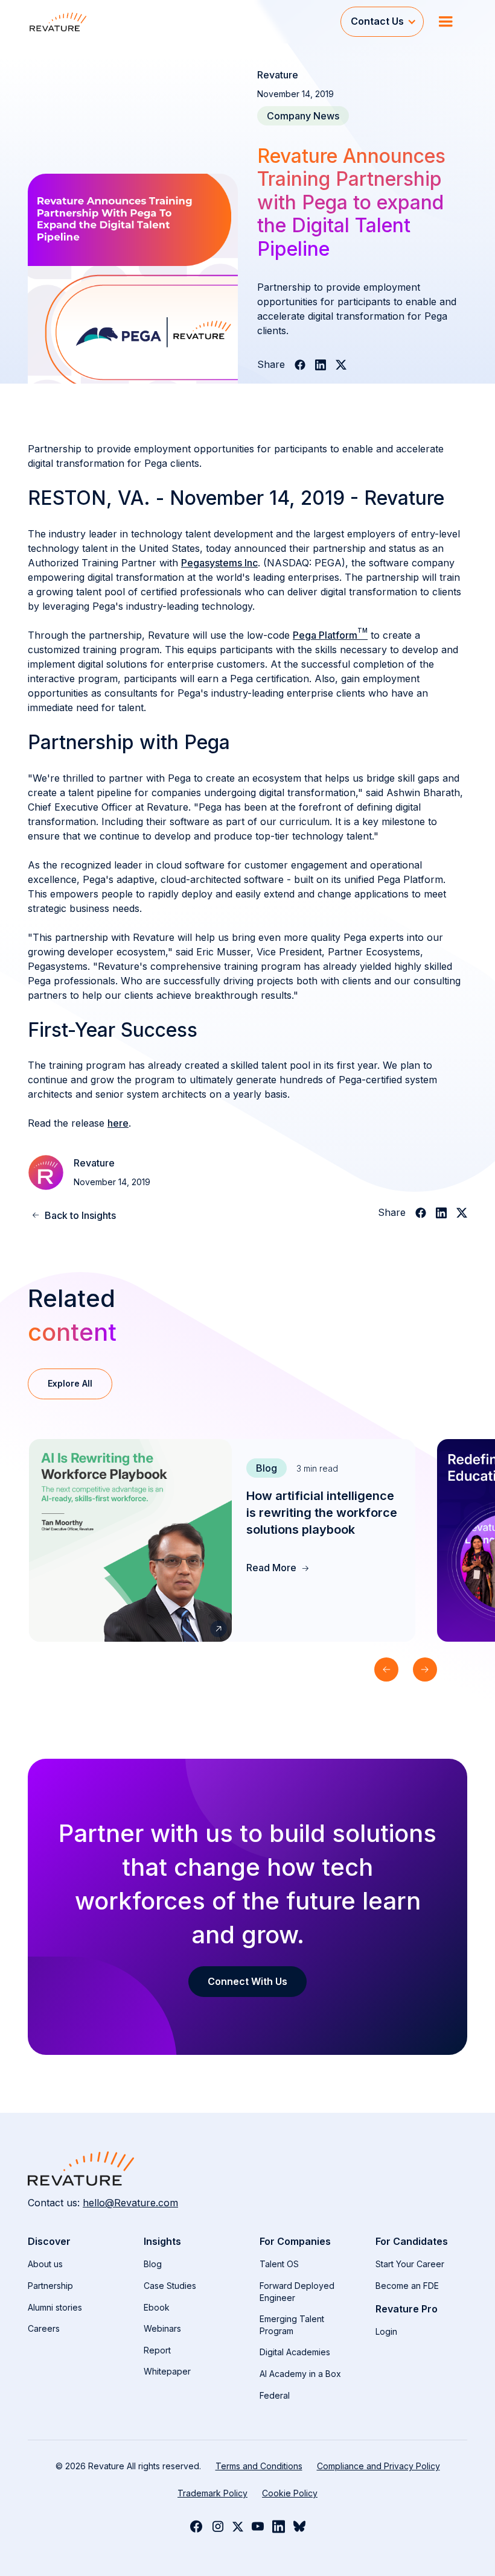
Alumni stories (55, 2307)
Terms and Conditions (259, 2466)
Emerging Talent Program (292, 2325)
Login (386, 2331)
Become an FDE (407, 2286)
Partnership (50, 2286)
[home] (184, 21)
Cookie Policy (290, 2493)
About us (45, 2264)
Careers (44, 2328)
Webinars (162, 2328)
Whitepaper (167, 2371)
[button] (382, 21)
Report (157, 2350)
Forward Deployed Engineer (297, 2292)
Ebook (157, 2307)
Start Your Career (410, 2264)
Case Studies (170, 2286)
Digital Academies (295, 2352)
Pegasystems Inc (219, 563)
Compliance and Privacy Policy (378, 2466)
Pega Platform (330, 635)
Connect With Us (247, 1981)
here (118, 1123)
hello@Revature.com (130, 2203)
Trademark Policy (212, 2493)
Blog (153, 2264)
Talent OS (279, 2264)
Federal (275, 2395)
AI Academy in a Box (300, 2374)
